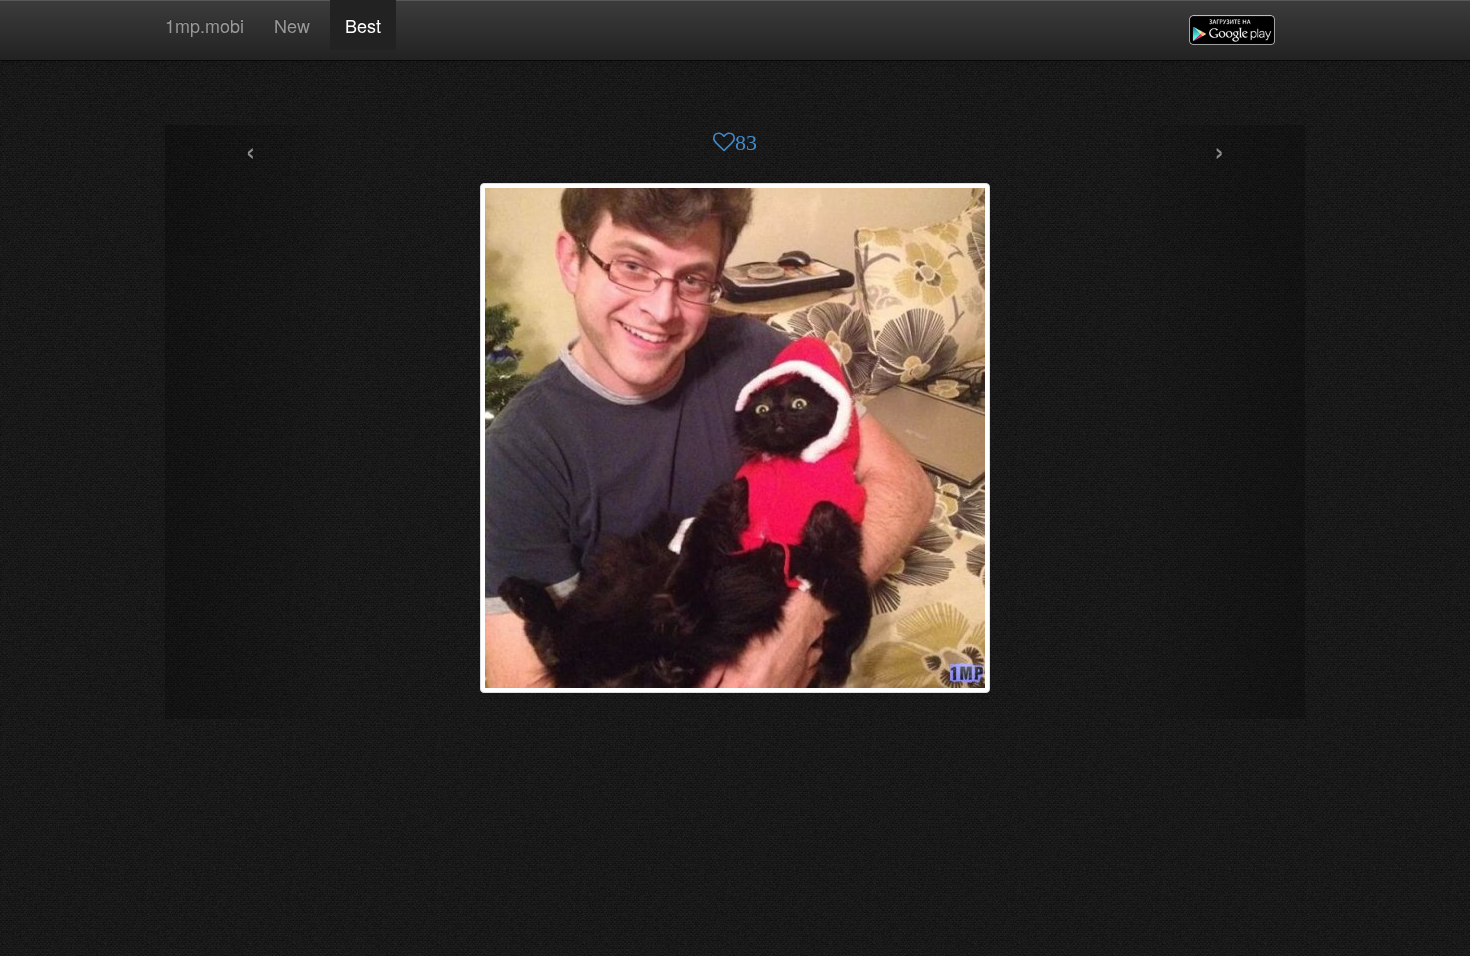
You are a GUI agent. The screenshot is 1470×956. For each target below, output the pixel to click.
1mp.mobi (204, 25)
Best (363, 25)
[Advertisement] (735, 95)
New (294, 25)
